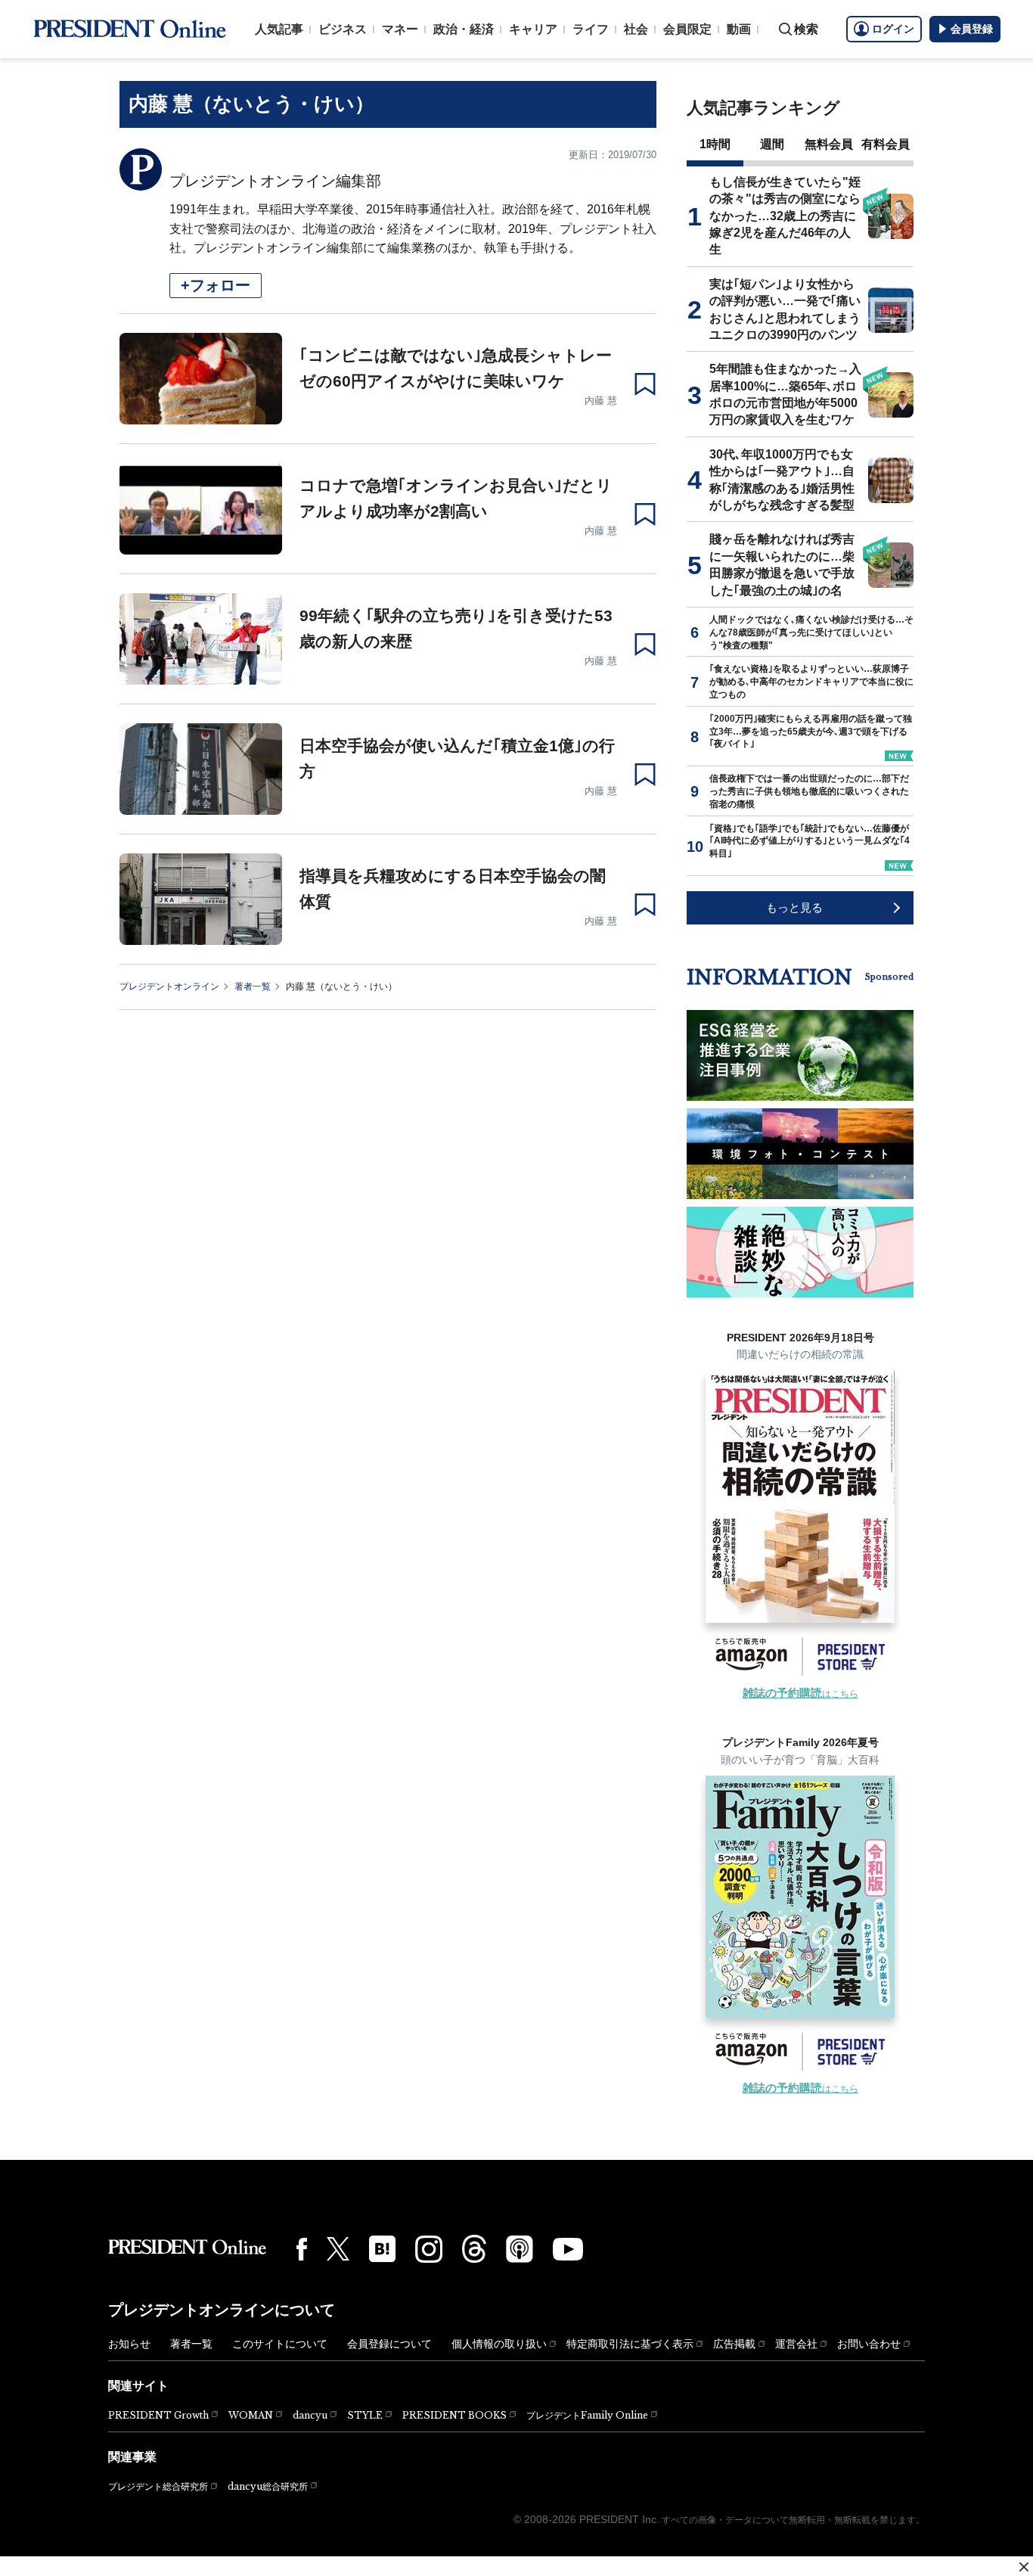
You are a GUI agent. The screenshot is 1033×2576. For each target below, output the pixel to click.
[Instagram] (429, 2249)
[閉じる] (1024, 2567)
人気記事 (279, 29)
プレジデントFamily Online (587, 2415)
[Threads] (474, 2248)
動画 (739, 29)
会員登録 (972, 29)
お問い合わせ (869, 2344)
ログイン (893, 29)
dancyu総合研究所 (268, 2486)
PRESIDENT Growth (158, 2415)
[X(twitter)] (338, 2249)
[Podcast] (520, 2248)
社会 (636, 29)
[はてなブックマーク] (382, 2249)
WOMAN (251, 2415)
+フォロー (216, 285)
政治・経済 (464, 29)
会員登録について (389, 2344)
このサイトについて (280, 2344)
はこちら (800, 1694)
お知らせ (129, 2344)
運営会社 (796, 2344)
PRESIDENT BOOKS (454, 2415)
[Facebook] (302, 2249)
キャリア (533, 29)
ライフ (591, 29)
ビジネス (343, 29)
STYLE (365, 2415)
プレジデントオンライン (169, 987)
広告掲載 (734, 2344)
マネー (400, 29)
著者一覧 (253, 987)
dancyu (310, 2415)
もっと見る (794, 907)
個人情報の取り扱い (499, 2344)
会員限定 (687, 29)
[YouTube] (568, 2249)
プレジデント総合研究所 (158, 2487)
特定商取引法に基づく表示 (630, 2344)
